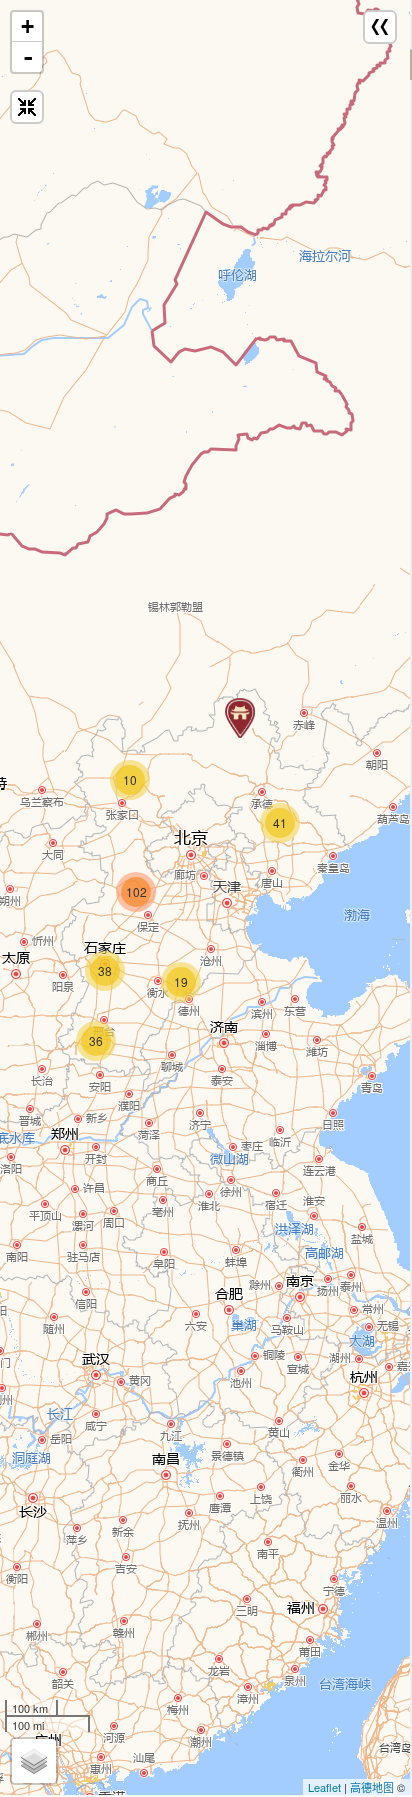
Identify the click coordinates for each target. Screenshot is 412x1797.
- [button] (28, 57)
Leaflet (324, 1787)
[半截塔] (240, 718)
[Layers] (34, 1761)
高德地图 (372, 1787)
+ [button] (27, 26)
